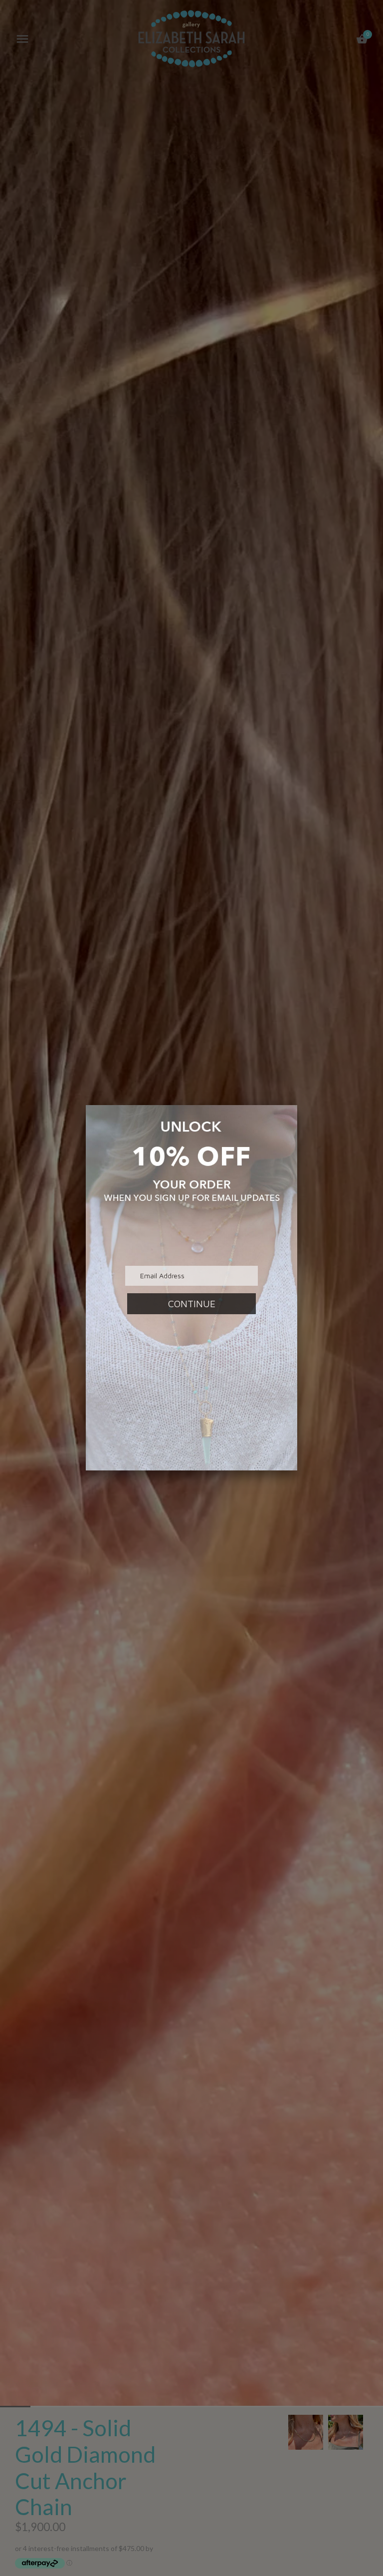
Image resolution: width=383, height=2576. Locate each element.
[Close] (297, 1105)
